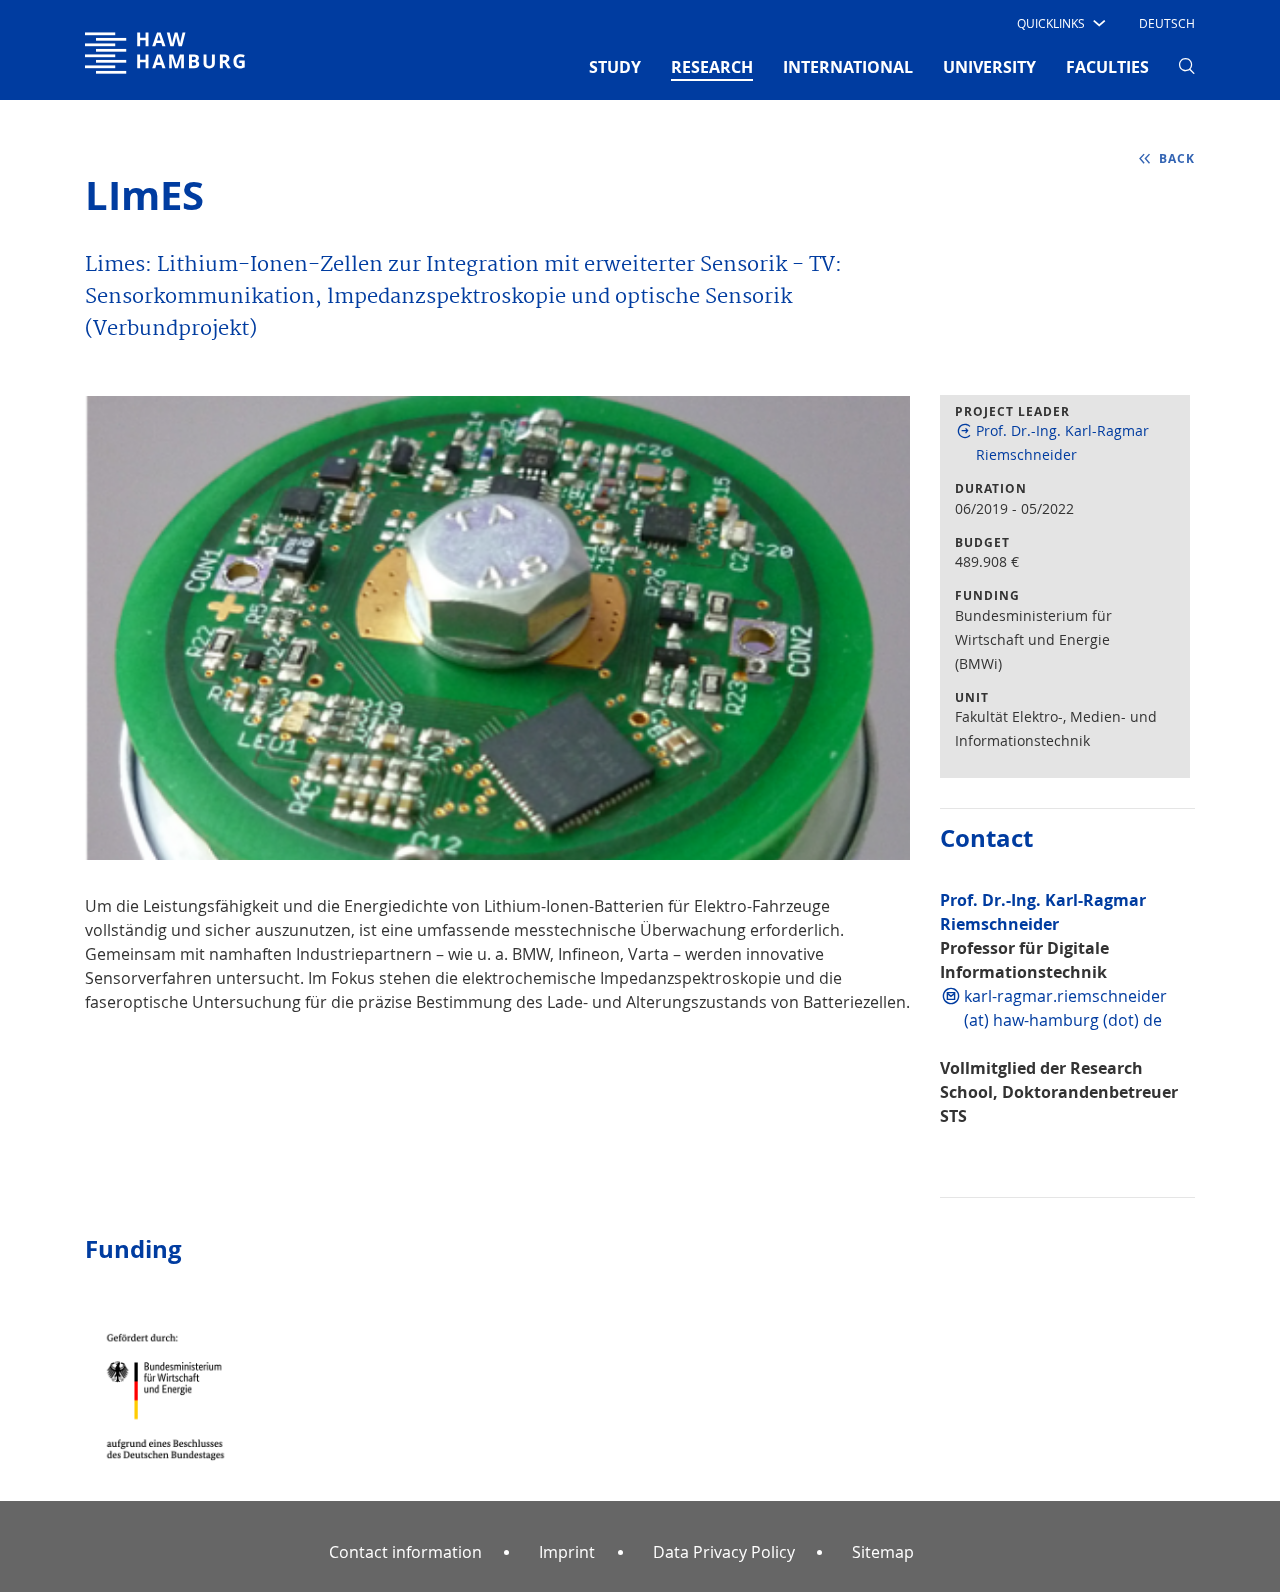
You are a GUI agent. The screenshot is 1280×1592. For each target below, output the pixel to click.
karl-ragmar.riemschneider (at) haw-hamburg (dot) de (1065, 1008)
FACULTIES (1107, 67)
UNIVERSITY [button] (989, 67)
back (1177, 158)
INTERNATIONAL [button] (848, 67)
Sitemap (883, 1552)
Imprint (567, 1552)
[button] (1059, 23)
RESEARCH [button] (712, 66)
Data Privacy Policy (724, 1552)
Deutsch (1167, 23)
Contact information (405, 1552)
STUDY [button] (615, 67)
